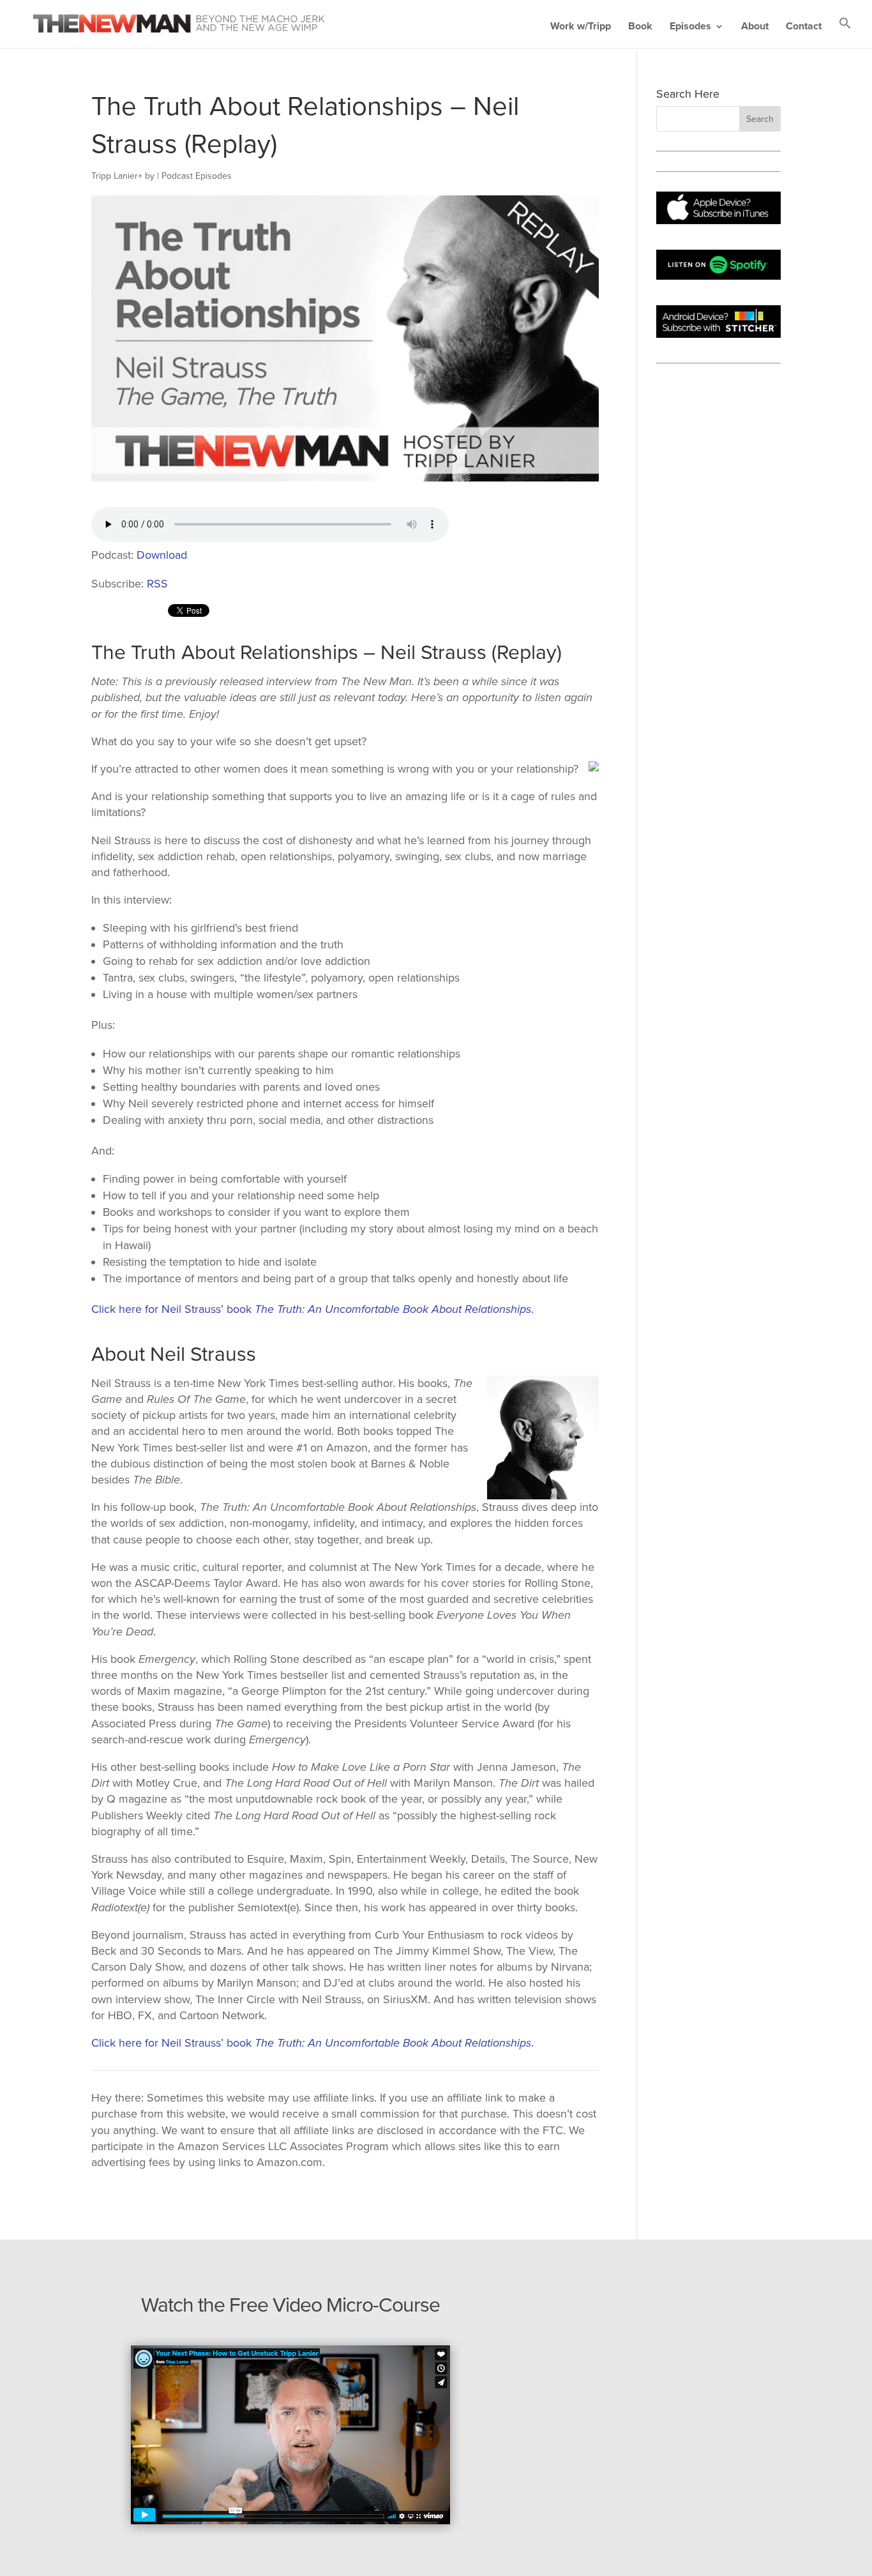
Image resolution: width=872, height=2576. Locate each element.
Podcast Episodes (197, 176)
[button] (845, 32)
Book (640, 27)
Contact (804, 27)
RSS (157, 584)
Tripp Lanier (115, 176)
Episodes (690, 27)
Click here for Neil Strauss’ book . (312, 1309)
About (755, 27)
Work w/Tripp (581, 27)
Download (162, 555)
